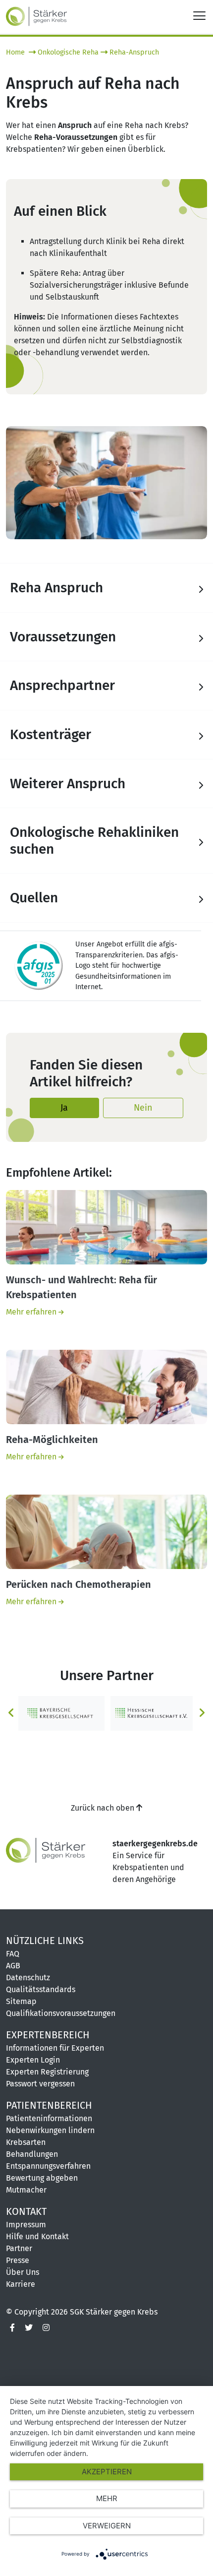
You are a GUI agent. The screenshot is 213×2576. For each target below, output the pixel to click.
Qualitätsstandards (41, 1989)
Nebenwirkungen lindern (50, 2130)
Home (16, 52)
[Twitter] (29, 2328)
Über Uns (23, 2272)
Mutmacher (26, 2190)
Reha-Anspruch (134, 52)
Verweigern (107, 2526)
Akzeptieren (107, 2472)
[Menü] (199, 15)
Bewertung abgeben (42, 2178)
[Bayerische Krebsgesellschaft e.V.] (61, 1713)
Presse (18, 2260)
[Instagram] (46, 2328)
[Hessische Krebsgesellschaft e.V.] (151, 1713)
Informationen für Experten (55, 2048)
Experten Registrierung (47, 2072)
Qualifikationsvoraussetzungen (61, 2013)
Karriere (21, 2284)
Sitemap (21, 2001)
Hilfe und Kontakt (37, 2236)
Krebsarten (26, 2142)
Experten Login (33, 2060)
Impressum (26, 2225)
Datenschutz (28, 1978)
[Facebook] (12, 2328)
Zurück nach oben (104, 1808)
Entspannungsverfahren (48, 2166)
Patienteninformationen (49, 2118)
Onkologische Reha (68, 52)
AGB (13, 1966)
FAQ (13, 1954)
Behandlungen (32, 2154)
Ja (64, 1108)
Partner (19, 2248)
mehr (107, 2498)
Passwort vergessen (40, 2084)
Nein (143, 1108)
